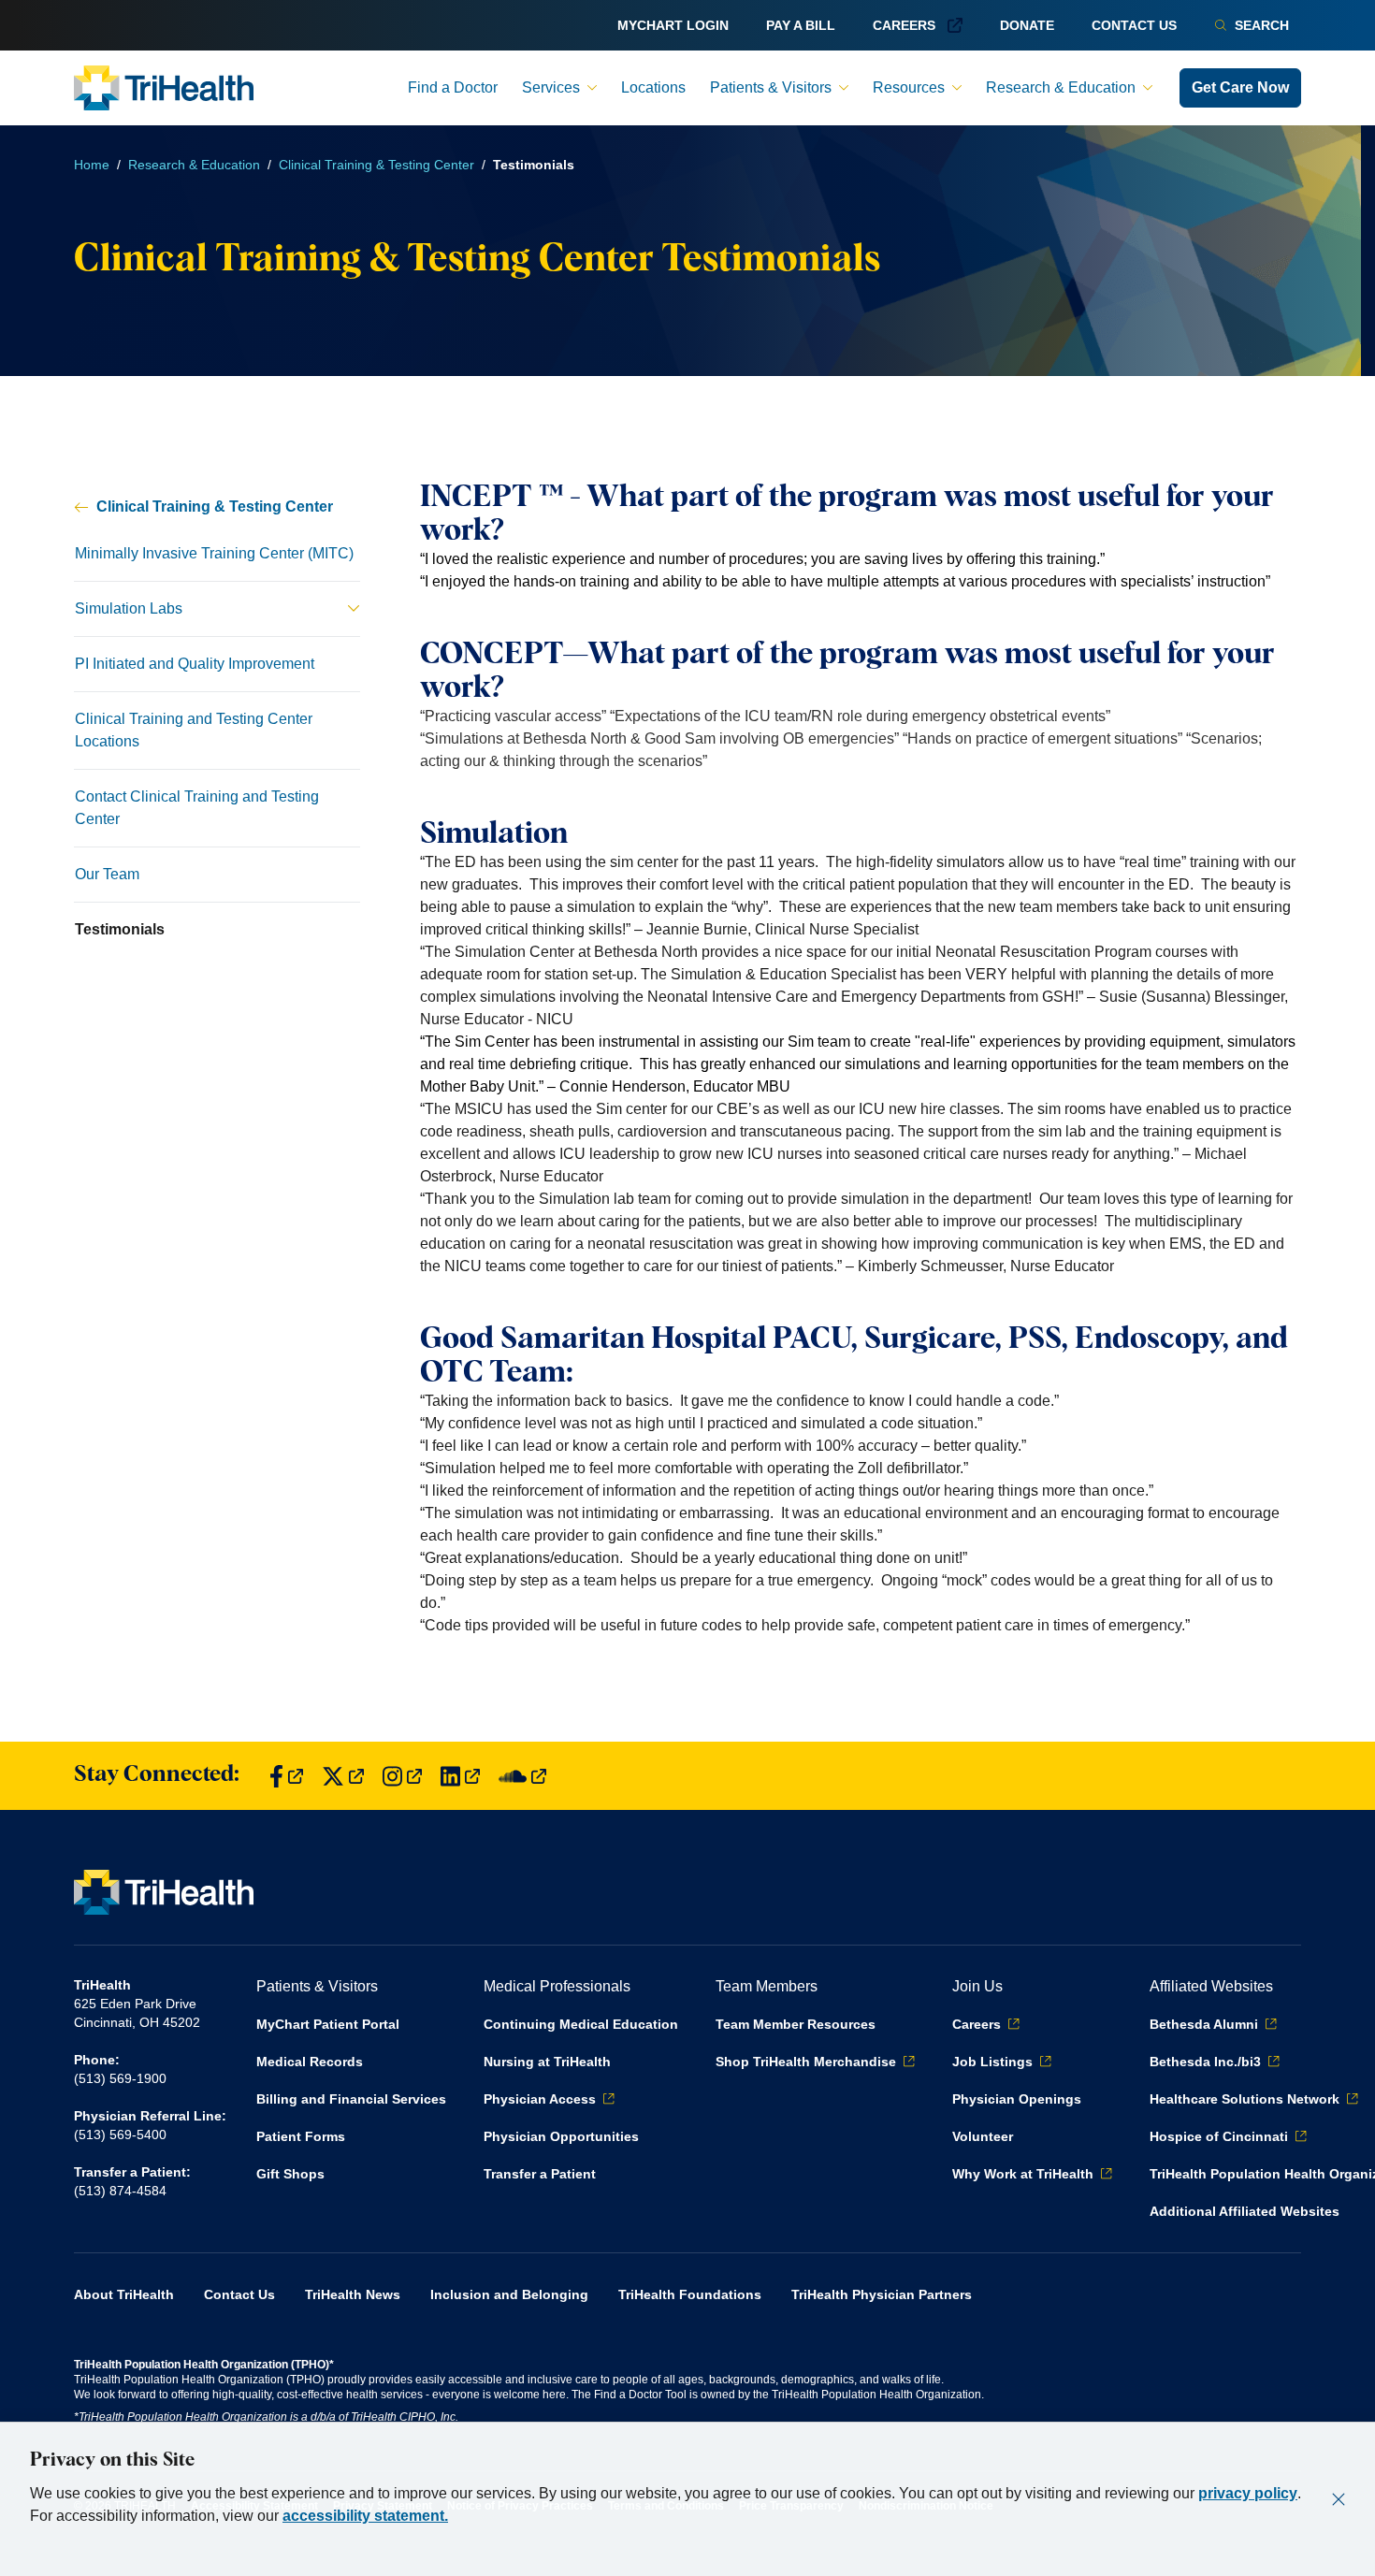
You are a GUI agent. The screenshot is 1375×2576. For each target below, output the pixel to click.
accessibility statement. (365, 2516)
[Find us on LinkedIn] (460, 1776)
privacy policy (1248, 2493)
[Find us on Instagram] (402, 1776)
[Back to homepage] (164, 88)
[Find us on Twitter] (343, 1776)
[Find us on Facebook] (286, 1776)
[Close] (1339, 2499)
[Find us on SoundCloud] (522, 1776)
